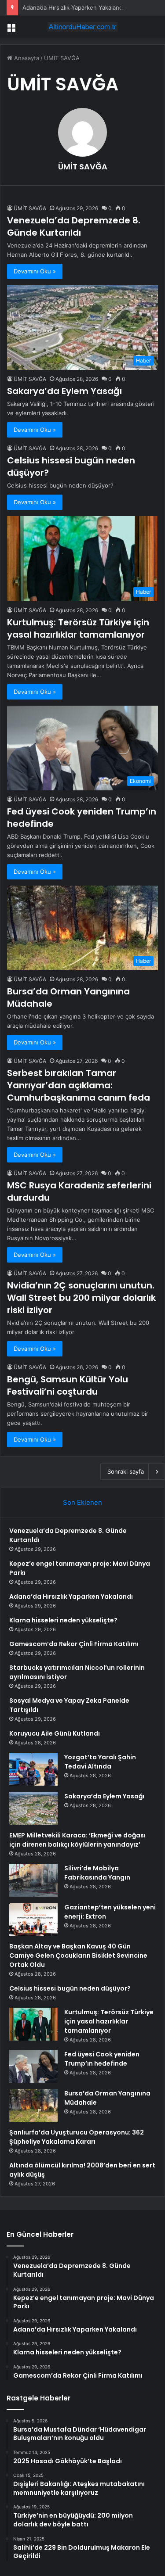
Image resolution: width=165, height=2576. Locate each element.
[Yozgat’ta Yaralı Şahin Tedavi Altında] (33, 1769)
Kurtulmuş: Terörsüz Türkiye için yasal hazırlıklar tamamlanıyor (78, 628)
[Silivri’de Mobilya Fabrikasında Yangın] (33, 1880)
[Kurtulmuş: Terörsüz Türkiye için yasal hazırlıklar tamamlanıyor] (33, 2024)
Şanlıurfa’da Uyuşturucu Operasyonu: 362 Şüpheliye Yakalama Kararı (77, 2137)
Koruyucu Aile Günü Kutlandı (55, 1733)
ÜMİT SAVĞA (83, 167)
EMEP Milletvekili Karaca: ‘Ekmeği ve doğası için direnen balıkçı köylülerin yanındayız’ (77, 1840)
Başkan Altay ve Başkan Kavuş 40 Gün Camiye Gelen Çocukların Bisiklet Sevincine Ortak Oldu (78, 1955)
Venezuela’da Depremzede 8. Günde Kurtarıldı (74, 226)
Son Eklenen (82, 1502)
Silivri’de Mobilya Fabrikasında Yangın (97, 1873)
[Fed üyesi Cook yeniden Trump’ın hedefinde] (33, 2066)
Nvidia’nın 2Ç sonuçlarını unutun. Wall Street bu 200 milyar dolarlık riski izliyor (81, 1298)
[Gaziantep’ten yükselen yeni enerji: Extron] (33, 1919)
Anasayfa (26, 58)
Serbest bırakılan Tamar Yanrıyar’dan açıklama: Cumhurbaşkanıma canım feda (79, 1085)
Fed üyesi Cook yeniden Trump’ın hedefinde (102, 2059)
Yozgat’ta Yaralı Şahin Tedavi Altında (100, 1762)
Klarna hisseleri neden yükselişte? (63, 1620)
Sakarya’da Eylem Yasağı (64, 391)
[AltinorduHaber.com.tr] (83, 27)
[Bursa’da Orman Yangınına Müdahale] (33, 2105)
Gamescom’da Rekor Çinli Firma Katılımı (74, 1644)
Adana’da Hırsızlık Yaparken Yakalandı (73, 7)
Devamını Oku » (35, 271)
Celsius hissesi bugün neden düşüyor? (70, 1988)
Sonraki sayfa (126, 1471)
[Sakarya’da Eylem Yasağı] (33, 1808)
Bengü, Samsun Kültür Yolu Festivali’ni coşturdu (68, 1385)
